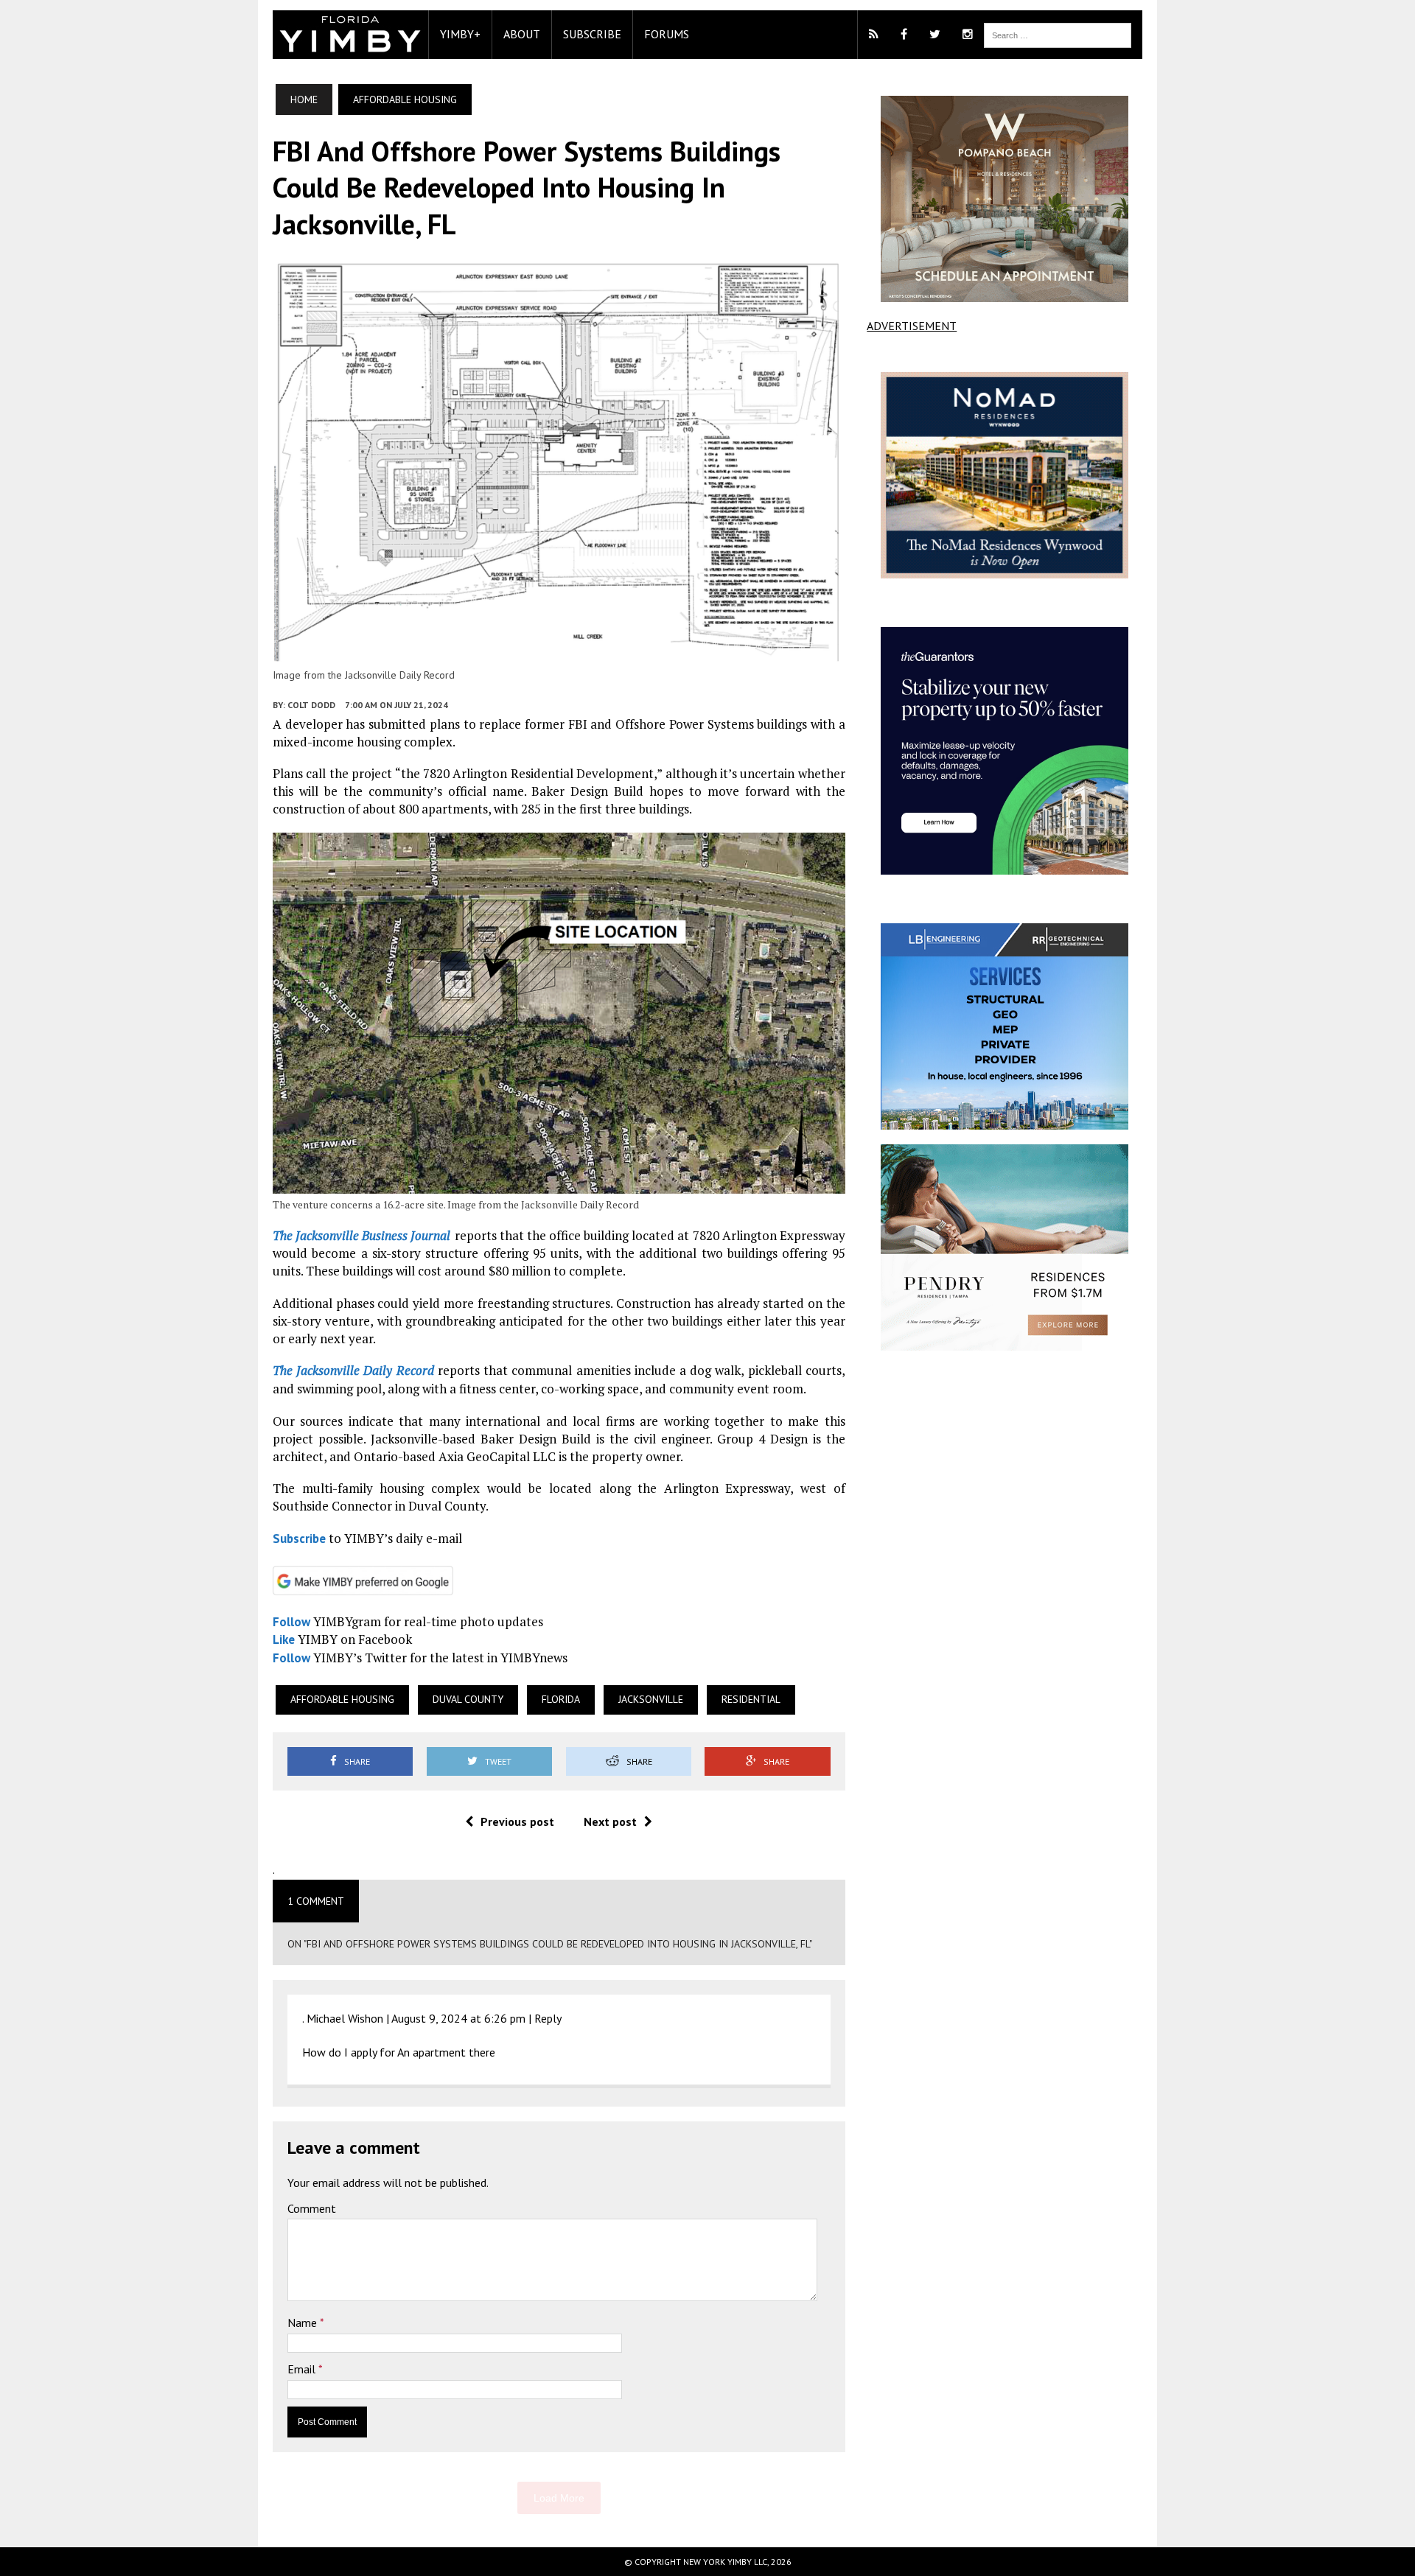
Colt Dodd (311, 705)
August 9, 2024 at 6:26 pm (458, 2018)
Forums (667, 34)
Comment (312, 2208)
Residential (751, 1699)
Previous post (517, 1821)
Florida (561, 1699)
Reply (548, 2018)
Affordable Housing (342, 1699)
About (522, 34)
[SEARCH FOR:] (1058, 34)
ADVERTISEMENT (912, 326)
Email (303, 2369)
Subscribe (592, 34)
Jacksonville (651, 1699)
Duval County (468, 1699)
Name (304, 2323)
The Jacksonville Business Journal (361, 1235)
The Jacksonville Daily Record (353, 1370)
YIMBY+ (460, 34)
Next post (610, 1821)
